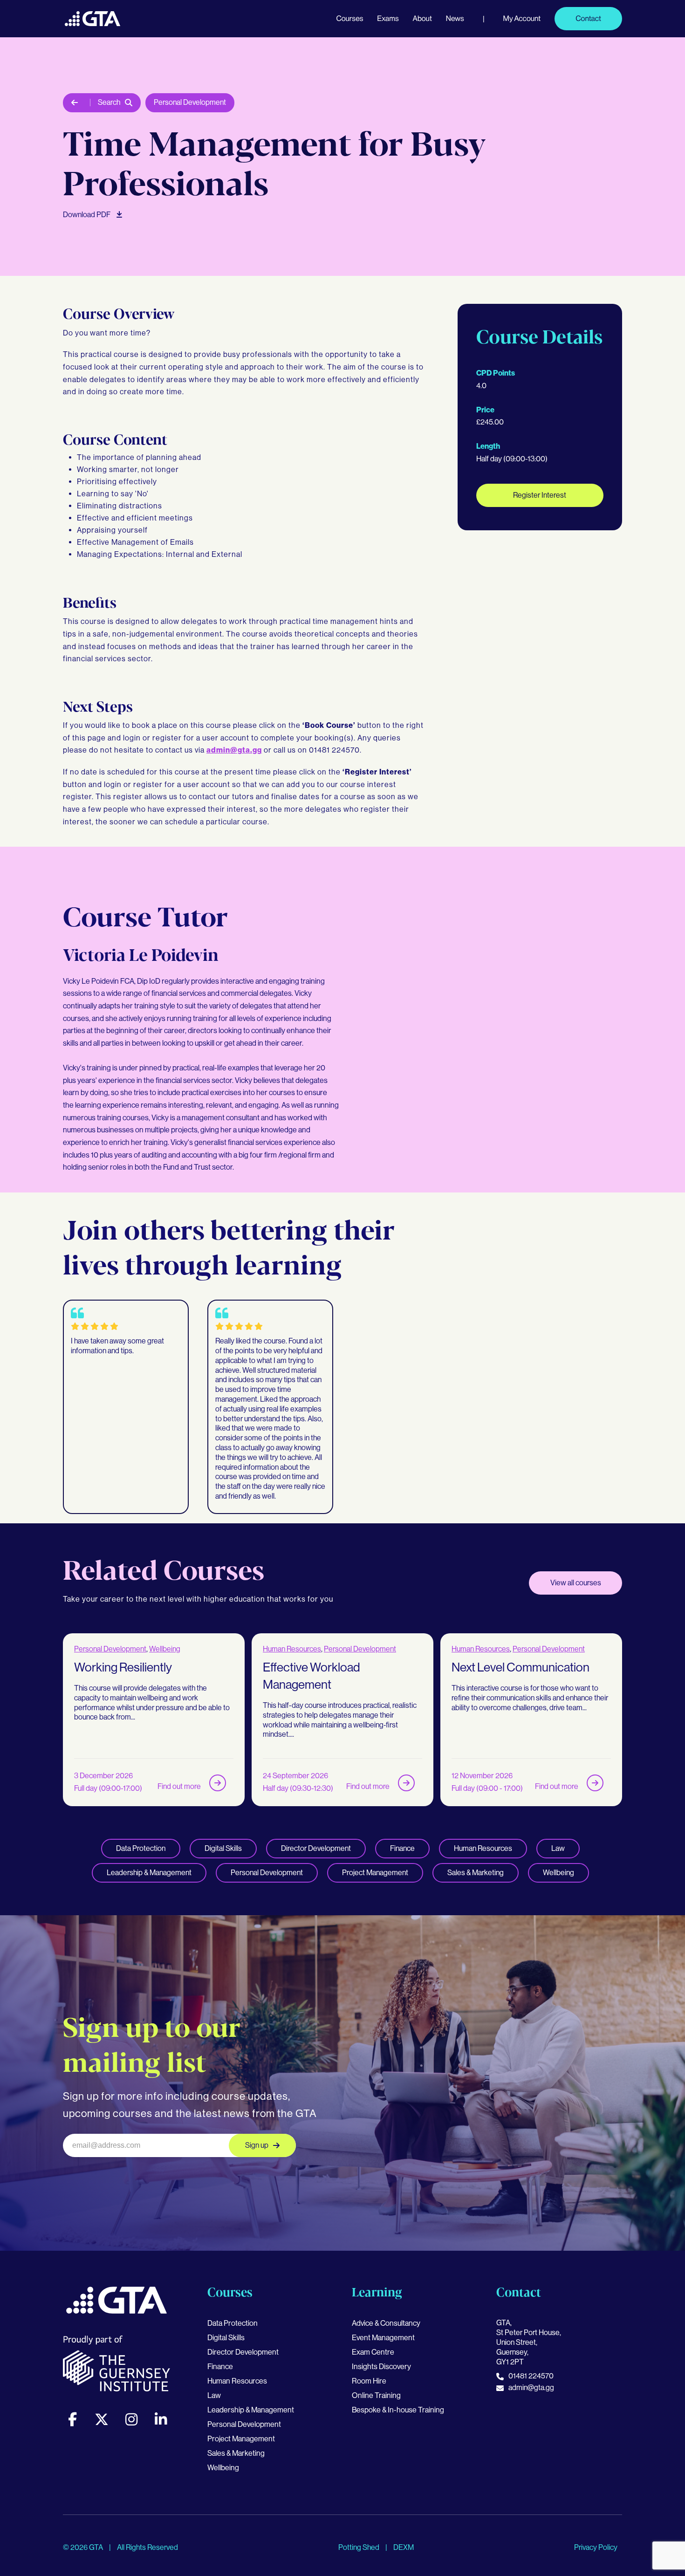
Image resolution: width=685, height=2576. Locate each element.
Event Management (383, 2338)
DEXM (404, 2547)
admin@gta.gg (234, 750)
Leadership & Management (149, 1873)
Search (109, 102)
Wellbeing (165, 1649)
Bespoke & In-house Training (398, 2410)
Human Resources (292, 1649)
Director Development (316, 1848)
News (455, 18)
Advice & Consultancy (386, 2323)
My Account (522, 18)
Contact (588, 18)
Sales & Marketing (476, 1873)
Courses (349, 18)
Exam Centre (373, 2352)
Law (558, 1848)
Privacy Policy (596, 2547)
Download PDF (87, 215)
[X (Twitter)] (102, 2419)
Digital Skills (223, 1848)
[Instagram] (131, 2419)
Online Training (376, 2395)
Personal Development (190, 102)
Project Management (375, 1873)
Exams (388, 18)
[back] (77, 103)
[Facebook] (72, 2419)
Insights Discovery (381, 2367)
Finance (402, 1848)
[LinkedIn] (161, 2419)
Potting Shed (360, 2547)
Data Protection (141, 1848)
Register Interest (540, 495)
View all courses (576, 1583)
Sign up (257, 2145)
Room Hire (369, 2381)
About (422, 18)
